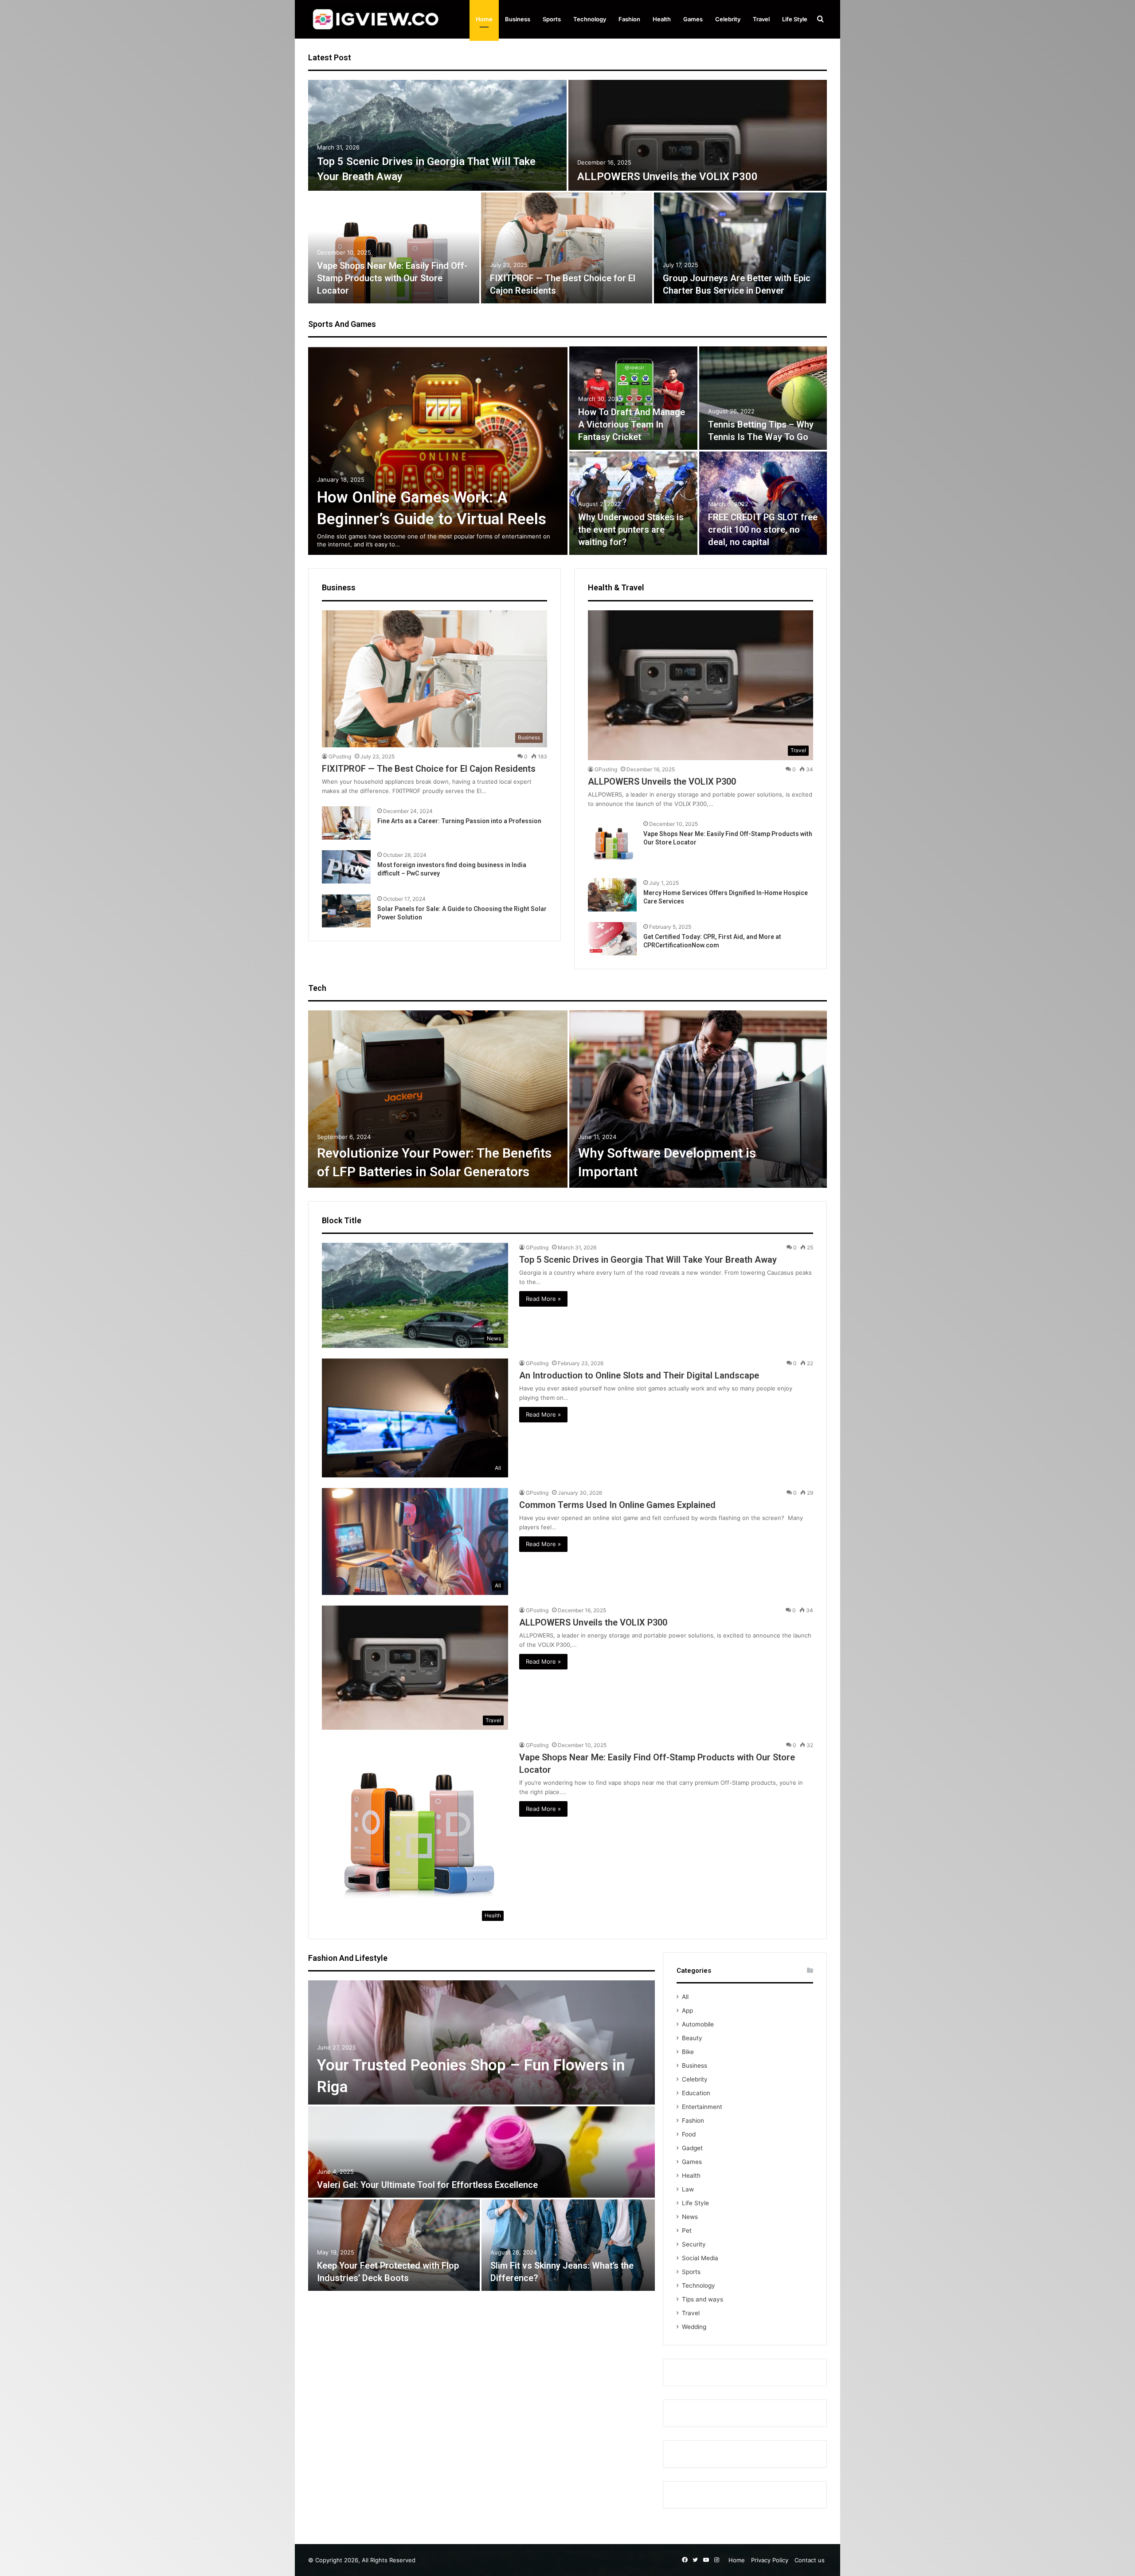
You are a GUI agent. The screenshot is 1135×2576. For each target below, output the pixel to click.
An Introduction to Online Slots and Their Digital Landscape (639, 1375)
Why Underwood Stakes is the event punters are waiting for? (631, 530)
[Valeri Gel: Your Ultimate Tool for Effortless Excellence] (481, 2152)
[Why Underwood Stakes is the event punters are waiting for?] (633, 503)
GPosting (340, 756)
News (690, 2217)
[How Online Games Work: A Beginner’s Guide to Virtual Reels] (438, 451)
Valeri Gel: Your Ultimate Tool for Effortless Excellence (427, 2185)
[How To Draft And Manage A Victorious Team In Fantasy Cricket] (633, 398)
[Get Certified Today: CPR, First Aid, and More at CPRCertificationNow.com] (612, 939)
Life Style (795, 19)
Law (688, 2189)
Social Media (700, 2258)
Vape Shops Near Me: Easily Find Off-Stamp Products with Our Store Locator (392, 278)
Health (662, 19)
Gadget (692, 2148)
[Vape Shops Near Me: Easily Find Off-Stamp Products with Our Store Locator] (394, 248)
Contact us (810, 2560)
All (685, 1997)
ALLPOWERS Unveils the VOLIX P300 (667, 177)
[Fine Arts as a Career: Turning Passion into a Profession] (346, 823)
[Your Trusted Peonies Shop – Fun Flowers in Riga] (481, 2042)
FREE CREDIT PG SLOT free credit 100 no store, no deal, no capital (763, 530)
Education (696, 2093)
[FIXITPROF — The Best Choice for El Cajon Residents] (567, 248)
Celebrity (728, 19)
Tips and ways (703, 2299)
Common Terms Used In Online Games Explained (617, 1505)
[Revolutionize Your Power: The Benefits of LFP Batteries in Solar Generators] (438, 1099)
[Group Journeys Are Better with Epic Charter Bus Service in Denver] (740, 248)
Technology (590, 19)
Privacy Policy (770, 2560)
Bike (688, 2052)
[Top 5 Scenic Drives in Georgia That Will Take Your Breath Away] (437, 135)
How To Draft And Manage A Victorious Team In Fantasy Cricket (632, 424)
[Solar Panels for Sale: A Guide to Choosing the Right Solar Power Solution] (346, 911)
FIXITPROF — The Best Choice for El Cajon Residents (429, 769)
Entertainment (702, 2107)
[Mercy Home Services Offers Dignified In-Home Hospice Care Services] (612, 895)
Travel (761, 19)
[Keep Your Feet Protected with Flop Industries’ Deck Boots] (394, 2245)
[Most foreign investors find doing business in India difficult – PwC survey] (346, 867)
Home (484, 19)
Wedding (694, 2327)
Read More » (543, 1299)
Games (693, 19)
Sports (552, 19)
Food (689, 2134)
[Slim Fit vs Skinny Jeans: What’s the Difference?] (568, 2245)
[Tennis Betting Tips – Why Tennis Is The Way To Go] (763, 398)
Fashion (629, 19)
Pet (687, 2230)
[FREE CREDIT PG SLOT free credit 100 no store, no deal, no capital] (763, 503)
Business (518, 19)
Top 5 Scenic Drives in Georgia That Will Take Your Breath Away (648, 1260)
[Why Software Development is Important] (698, 1099)
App (687, 2011)
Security (694, 2244)
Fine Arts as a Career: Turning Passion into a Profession (459, 821)
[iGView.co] (375, 19)
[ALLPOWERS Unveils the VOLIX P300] (698, 135)
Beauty (692, 2038)
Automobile (698, 2024)
